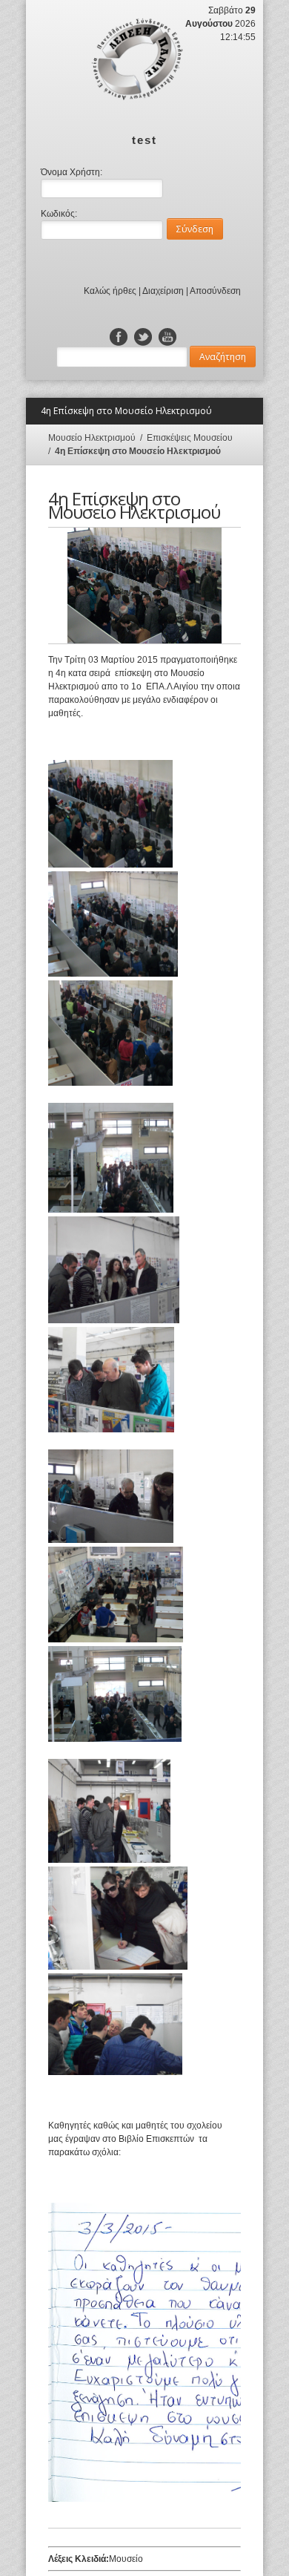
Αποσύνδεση (215, 291)
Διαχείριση (163, 291)
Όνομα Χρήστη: (72, 172)
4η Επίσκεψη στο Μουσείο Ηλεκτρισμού (138, 451)
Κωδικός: (59, 214)
